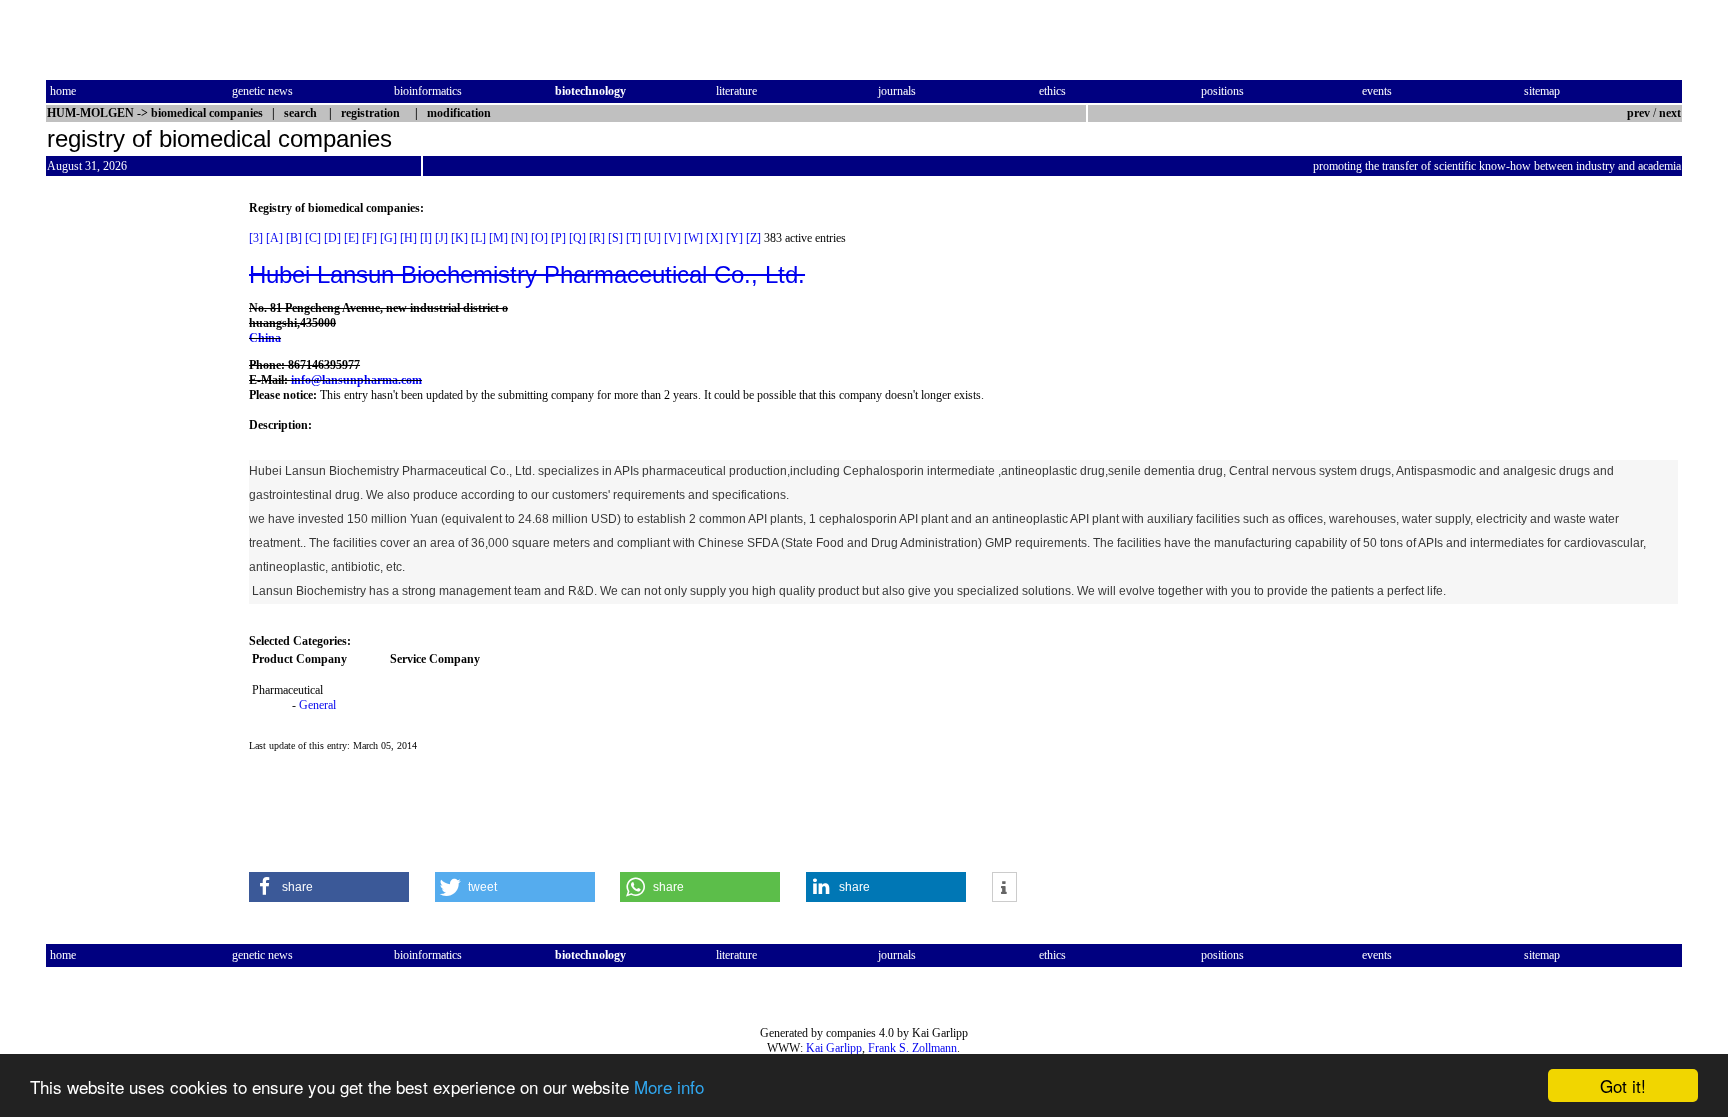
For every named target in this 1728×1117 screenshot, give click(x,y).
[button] (329, 887)
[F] (369, 238)
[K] (459, 238)
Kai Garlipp (834, 1048)
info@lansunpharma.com (356, 380)
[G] (388, 238)
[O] (539, 238)
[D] (332, 238)
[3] (256, 238)
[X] (714, 238)
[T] (633, 238)
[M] (498, 238)
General (317, 705)
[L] (478, 238)
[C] (313, 238)
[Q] (577, 238)
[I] (426, 238)
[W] (693, 238)
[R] (597, 238)
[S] (615, 238)
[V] (672, 238)
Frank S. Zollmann (912, 1048)
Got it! (1623, 1085)
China (265, 338)
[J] (441, 238)
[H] (408, 238)
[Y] (734, 238)
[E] (351, 238)
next (1670, 113)
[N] (519, 238)
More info (669, 1086)
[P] (558, 238)
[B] (294, 238)
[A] (274, 238)
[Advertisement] (130, 501)
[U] (652, 238)
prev (1638, 113)
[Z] (753, 238)
